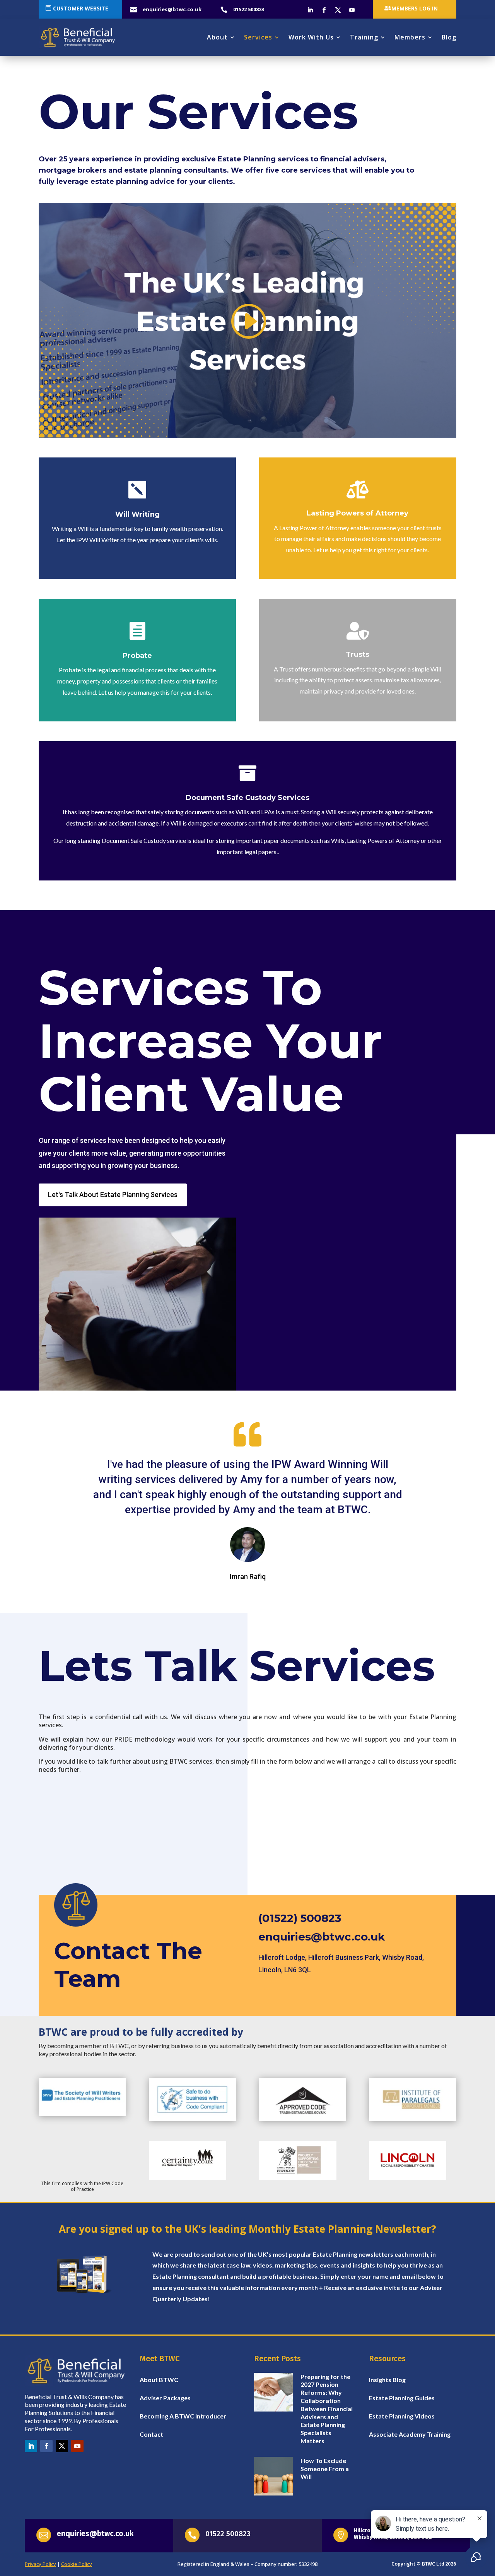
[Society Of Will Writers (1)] (82, 2114)
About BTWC (159, 2380)
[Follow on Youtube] (352, 10)
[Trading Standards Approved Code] (303, 2119)
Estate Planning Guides (402, 2398)
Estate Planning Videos (402, 2416)
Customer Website (81, 8)
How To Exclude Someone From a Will (325, 2469)
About (217, 37)
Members (410, 37)
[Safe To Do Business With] (192, 2119)
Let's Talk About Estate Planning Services (113, 1195)
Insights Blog (387, 2380)
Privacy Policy (40, 2564)
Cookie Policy (77, 2564)
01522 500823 (228, 2534)
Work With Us (311, 37)
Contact (151, 2434)
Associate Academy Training (410, 2434)
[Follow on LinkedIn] (310, 10)
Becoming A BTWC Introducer (183, 2416)
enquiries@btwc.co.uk (322, 1937)
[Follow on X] (338, 10)
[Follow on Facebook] (324, 10)
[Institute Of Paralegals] (412, 2119)
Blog (449, 37)
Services (258, 37)
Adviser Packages (165, 2398)
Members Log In (415, 8)
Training (364, 37)
